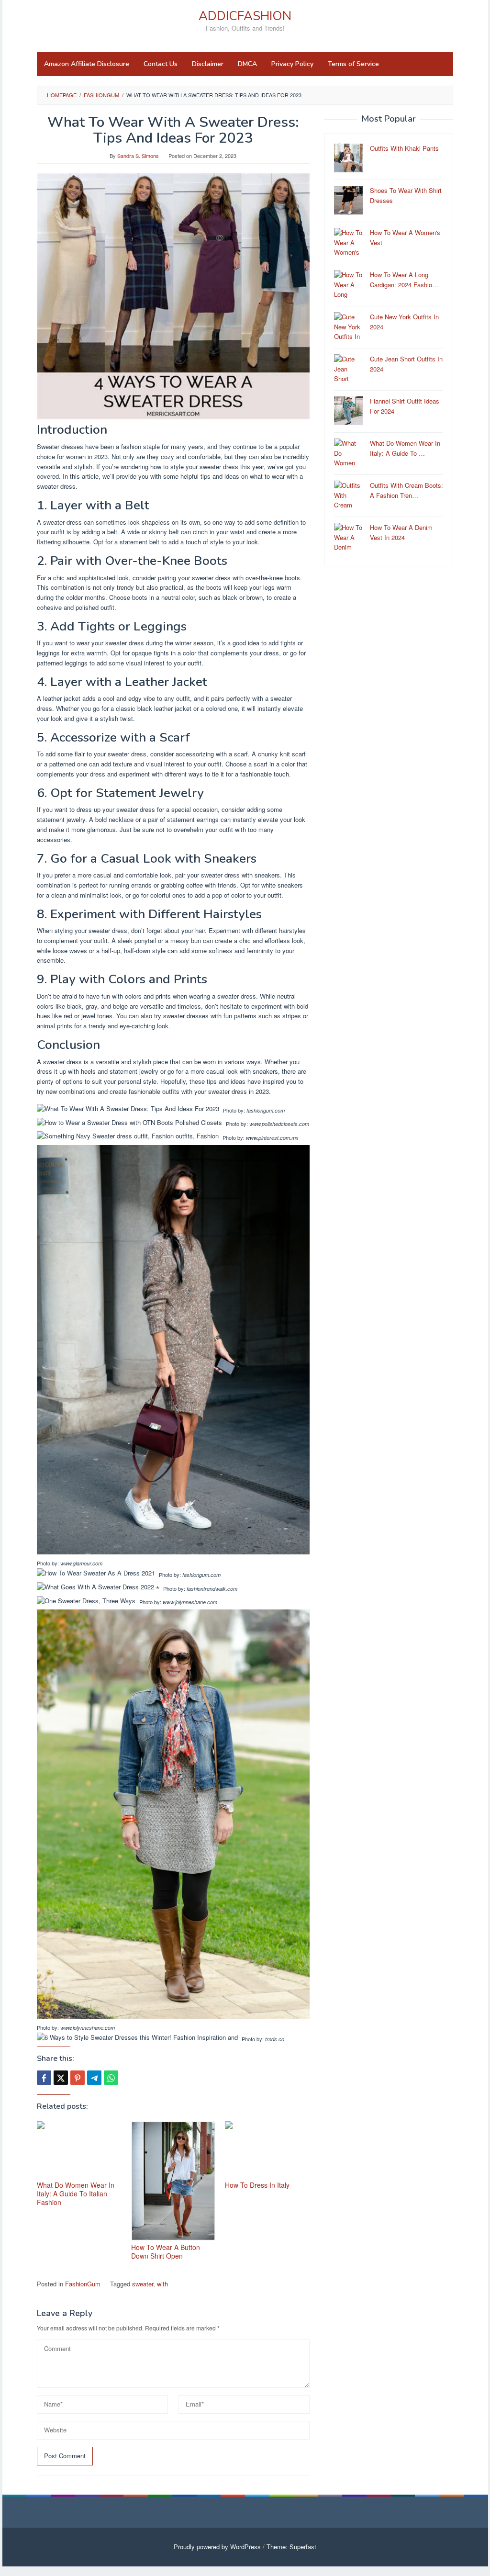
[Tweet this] (61, 2078)
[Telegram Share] (94, 2078)
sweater (143, 2284)
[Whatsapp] (111, 2078)
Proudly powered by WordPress (217, 2547)
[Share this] (44, 2078)
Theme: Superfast (291, 2547)
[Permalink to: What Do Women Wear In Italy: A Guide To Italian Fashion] (79, 2150)
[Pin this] (78, 2078)
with (162, 2284)
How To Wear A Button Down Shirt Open (166, 2251)
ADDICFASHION (245, 16)
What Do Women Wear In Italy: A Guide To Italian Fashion (76, 2194)
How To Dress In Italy (257, 2185)
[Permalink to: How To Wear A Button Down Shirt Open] (173, 2181)
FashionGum (83, 2284)
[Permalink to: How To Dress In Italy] (267, 2150)
